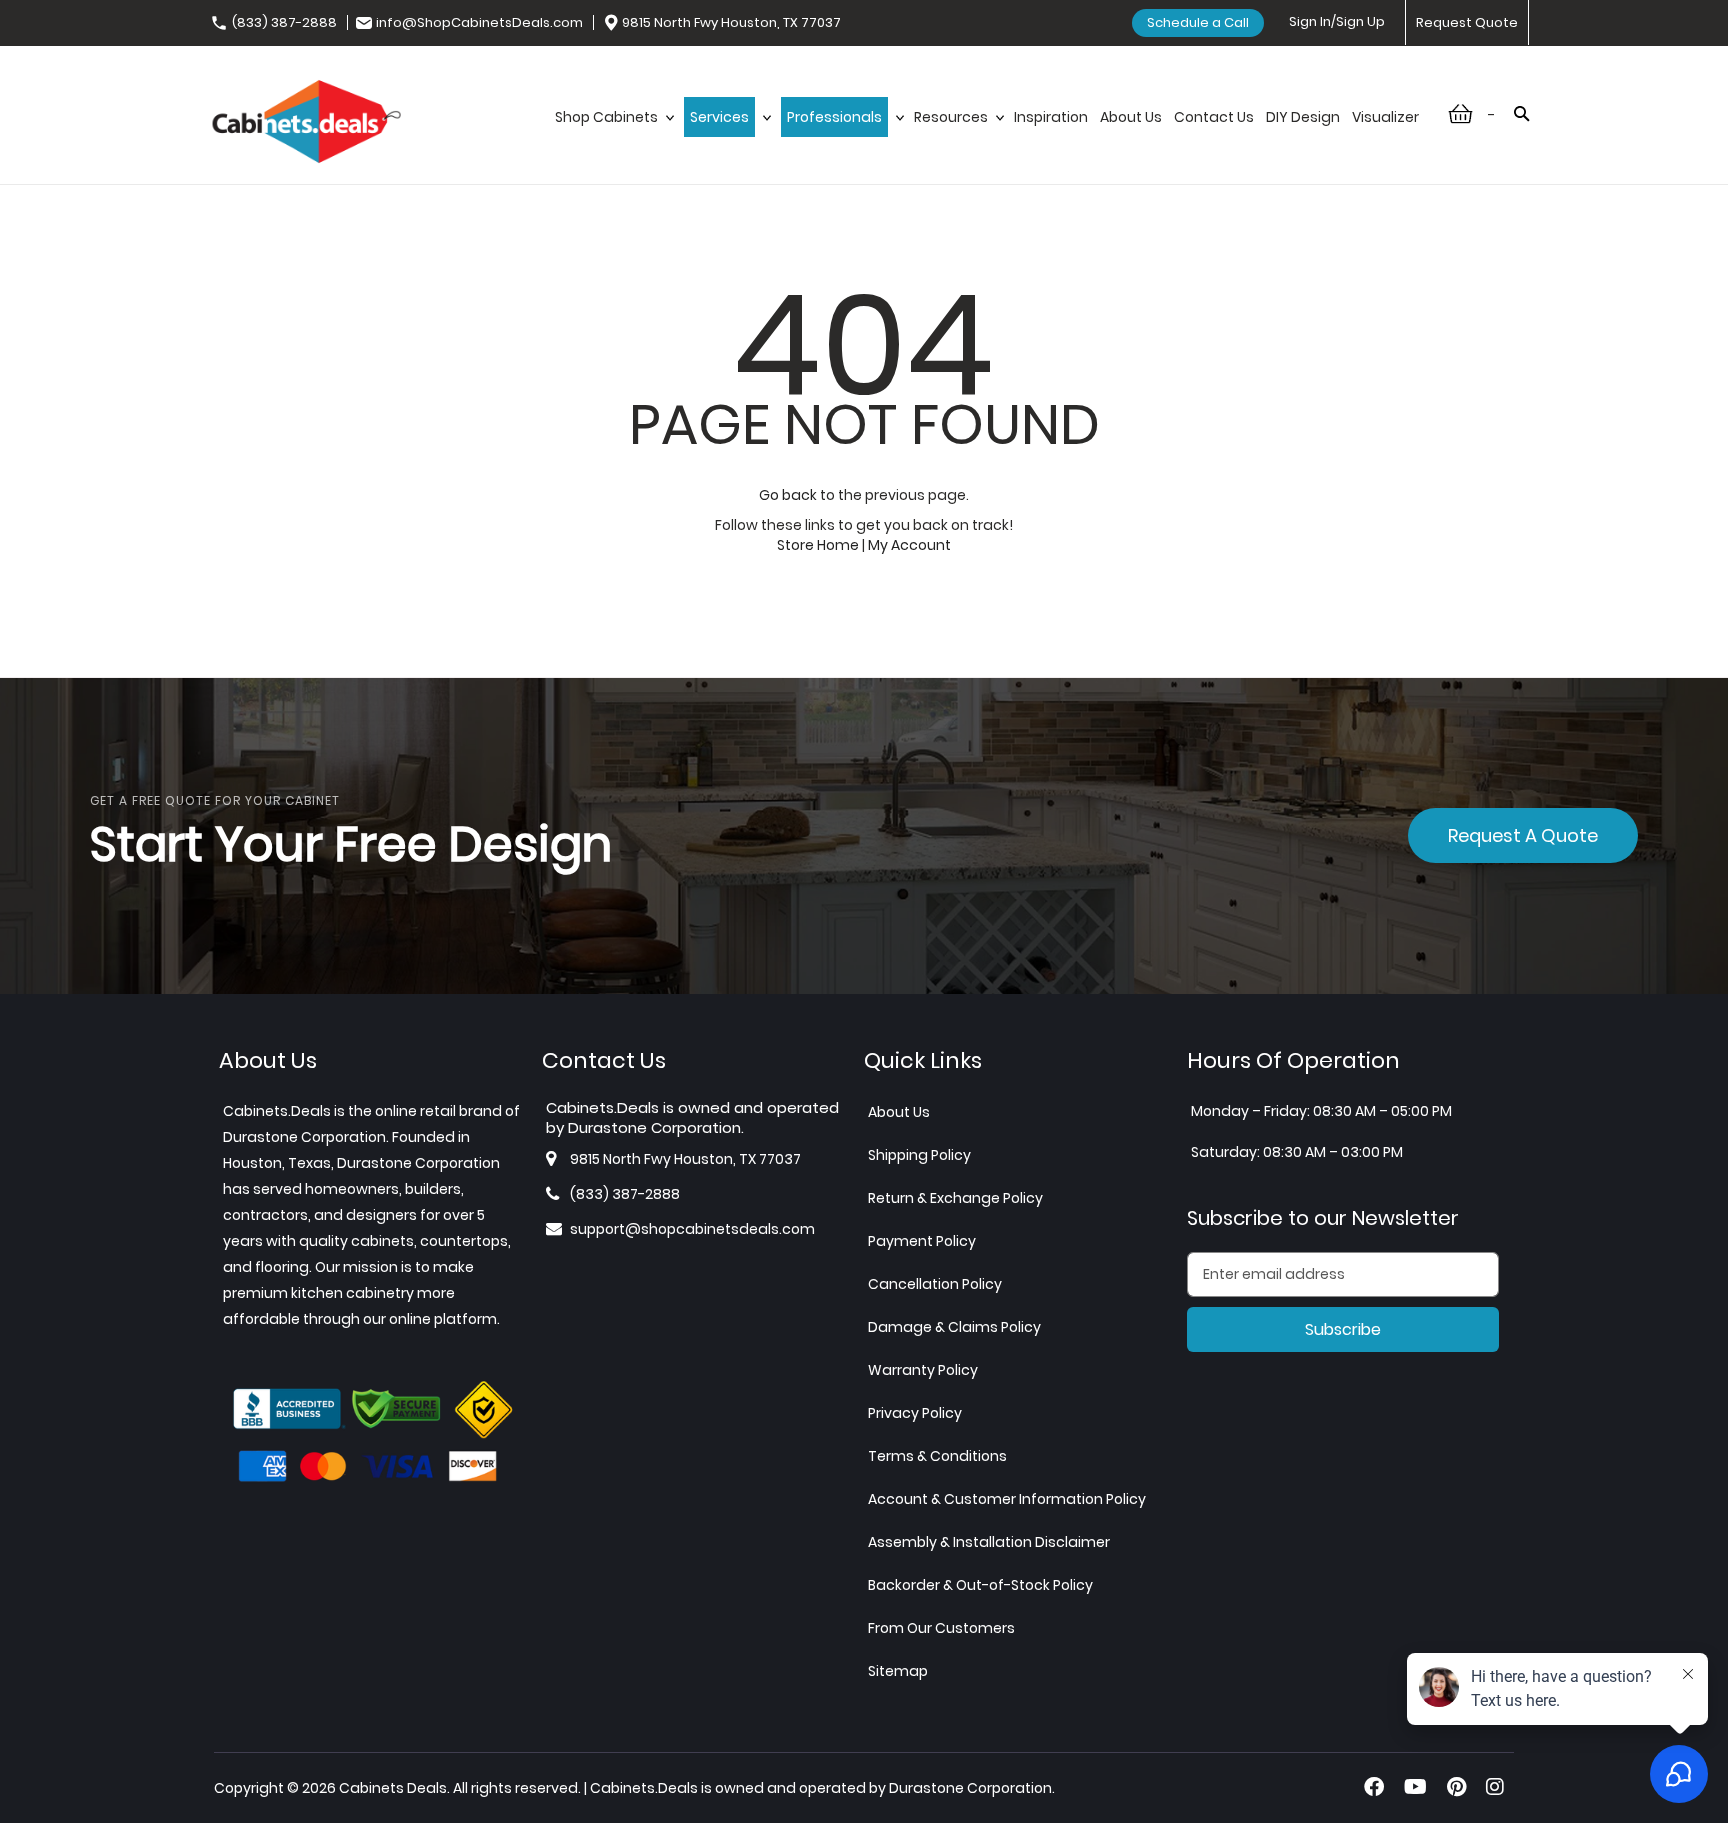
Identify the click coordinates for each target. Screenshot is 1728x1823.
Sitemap (898, 1671)
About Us (899, 1112)
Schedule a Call (1198, 22)
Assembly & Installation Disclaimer (989, 1542)
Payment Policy (922, 1241)
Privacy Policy (915, 1413)
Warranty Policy (923, 1370)
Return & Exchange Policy (955, 1198)
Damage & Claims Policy (954, 1327)
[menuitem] (613, 138)
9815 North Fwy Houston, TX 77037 (731, 22)
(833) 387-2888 (284, 22)
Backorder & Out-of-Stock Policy (980, 1585)
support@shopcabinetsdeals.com (692, 1229)
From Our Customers (941, 1628)
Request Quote (1467, 22)
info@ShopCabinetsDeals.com (479, 22)
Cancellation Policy (935, 1284)
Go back (788, 495)
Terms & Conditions (937, 1456)
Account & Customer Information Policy (1007, 1499)
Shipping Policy (919, 1155)
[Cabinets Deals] (306, 124)
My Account (909, 545)
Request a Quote (1523, 835)
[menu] (987, 138)
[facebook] (1374, 1787)
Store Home (818, 545)
